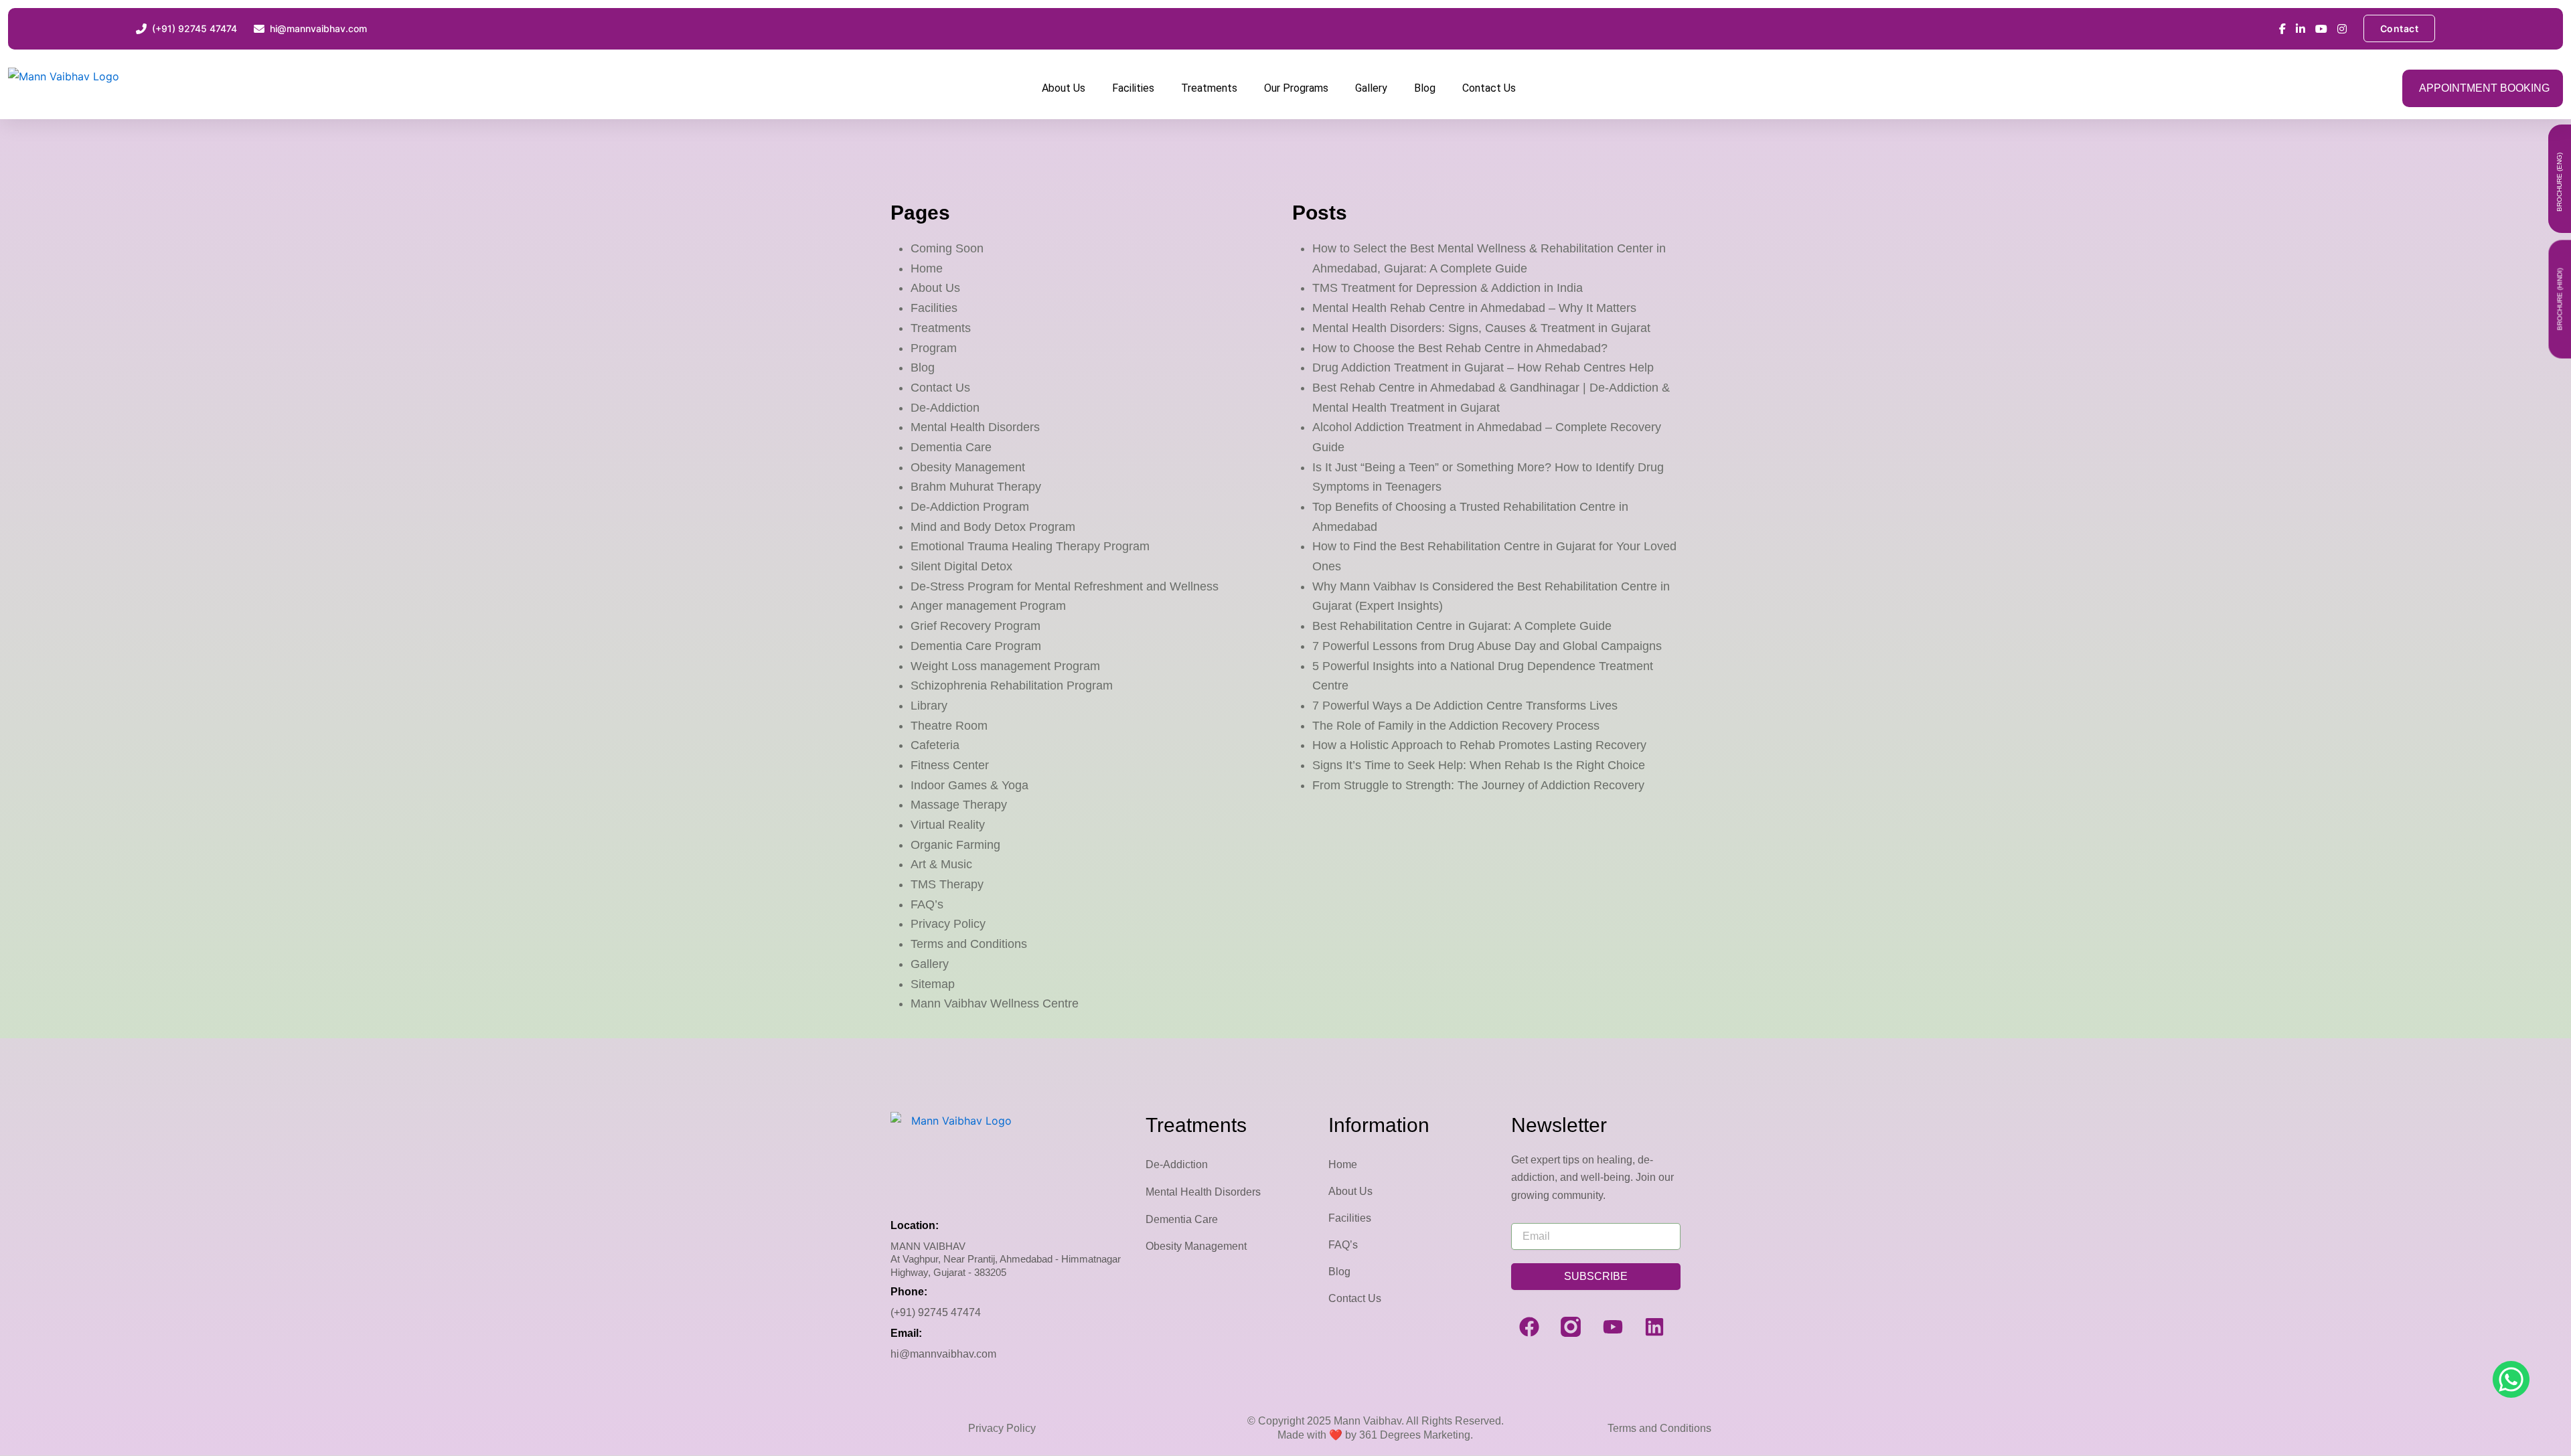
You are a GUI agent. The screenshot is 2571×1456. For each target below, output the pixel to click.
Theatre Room (949, 726)
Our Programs (1296, 88)
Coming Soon (947, 248)
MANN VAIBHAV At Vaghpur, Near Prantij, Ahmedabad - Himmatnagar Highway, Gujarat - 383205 (1006, 1259)
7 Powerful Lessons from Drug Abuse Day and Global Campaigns (1487, 646)
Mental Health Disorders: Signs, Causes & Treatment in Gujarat (1481, 328)
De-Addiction (945, 408)
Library (929, 706)
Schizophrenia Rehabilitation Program (1012, 685)
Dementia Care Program (976, 646)
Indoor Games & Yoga (969, 785)
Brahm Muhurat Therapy (976, 487)
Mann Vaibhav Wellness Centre (995, 1003)
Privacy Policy (948, 924)
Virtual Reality (948, 825)
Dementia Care (951, 447)
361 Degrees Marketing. (1415, 1435)
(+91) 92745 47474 (936, 1312)
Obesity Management (968, 467)
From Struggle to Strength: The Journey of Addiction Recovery (1478, 785)
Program (934, 348)
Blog (1425, 88)
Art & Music (941, 864)
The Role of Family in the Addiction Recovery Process (1456, 726)
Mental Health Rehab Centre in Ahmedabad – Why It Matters (1474, 308)
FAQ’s (927, 904)
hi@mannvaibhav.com (943, 1354)
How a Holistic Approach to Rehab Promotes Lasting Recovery (1479, 745)
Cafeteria (935, 745)
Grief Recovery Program (976, 626)
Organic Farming (955, 845)
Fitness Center (950, 765)
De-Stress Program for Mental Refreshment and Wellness (1065, 586)
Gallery (1371, 88)
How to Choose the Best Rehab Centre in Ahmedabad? (1460, 348)
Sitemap (933, 984)
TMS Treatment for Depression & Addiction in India (1448, 288)
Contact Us (1489, 88)
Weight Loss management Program (1005, 666)
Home (927, 268)
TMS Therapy (947, 884)
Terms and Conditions (969, 944)
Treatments (1209, 88)
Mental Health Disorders (975, 427)
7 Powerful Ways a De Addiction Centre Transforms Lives (1465, 706)
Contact (2400, 28)
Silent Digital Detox (961, 566)
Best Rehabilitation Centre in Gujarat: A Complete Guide (1462, 626)
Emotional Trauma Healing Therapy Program (1030, 546)
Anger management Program (988, 606)
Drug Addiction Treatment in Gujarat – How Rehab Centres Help (1483, 368)
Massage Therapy (959, 805)
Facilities (1133, 88)
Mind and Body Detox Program (993, 527)
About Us (1064, 88)
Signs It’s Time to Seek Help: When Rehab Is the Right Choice (1479, 765)
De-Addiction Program (970, 507)
